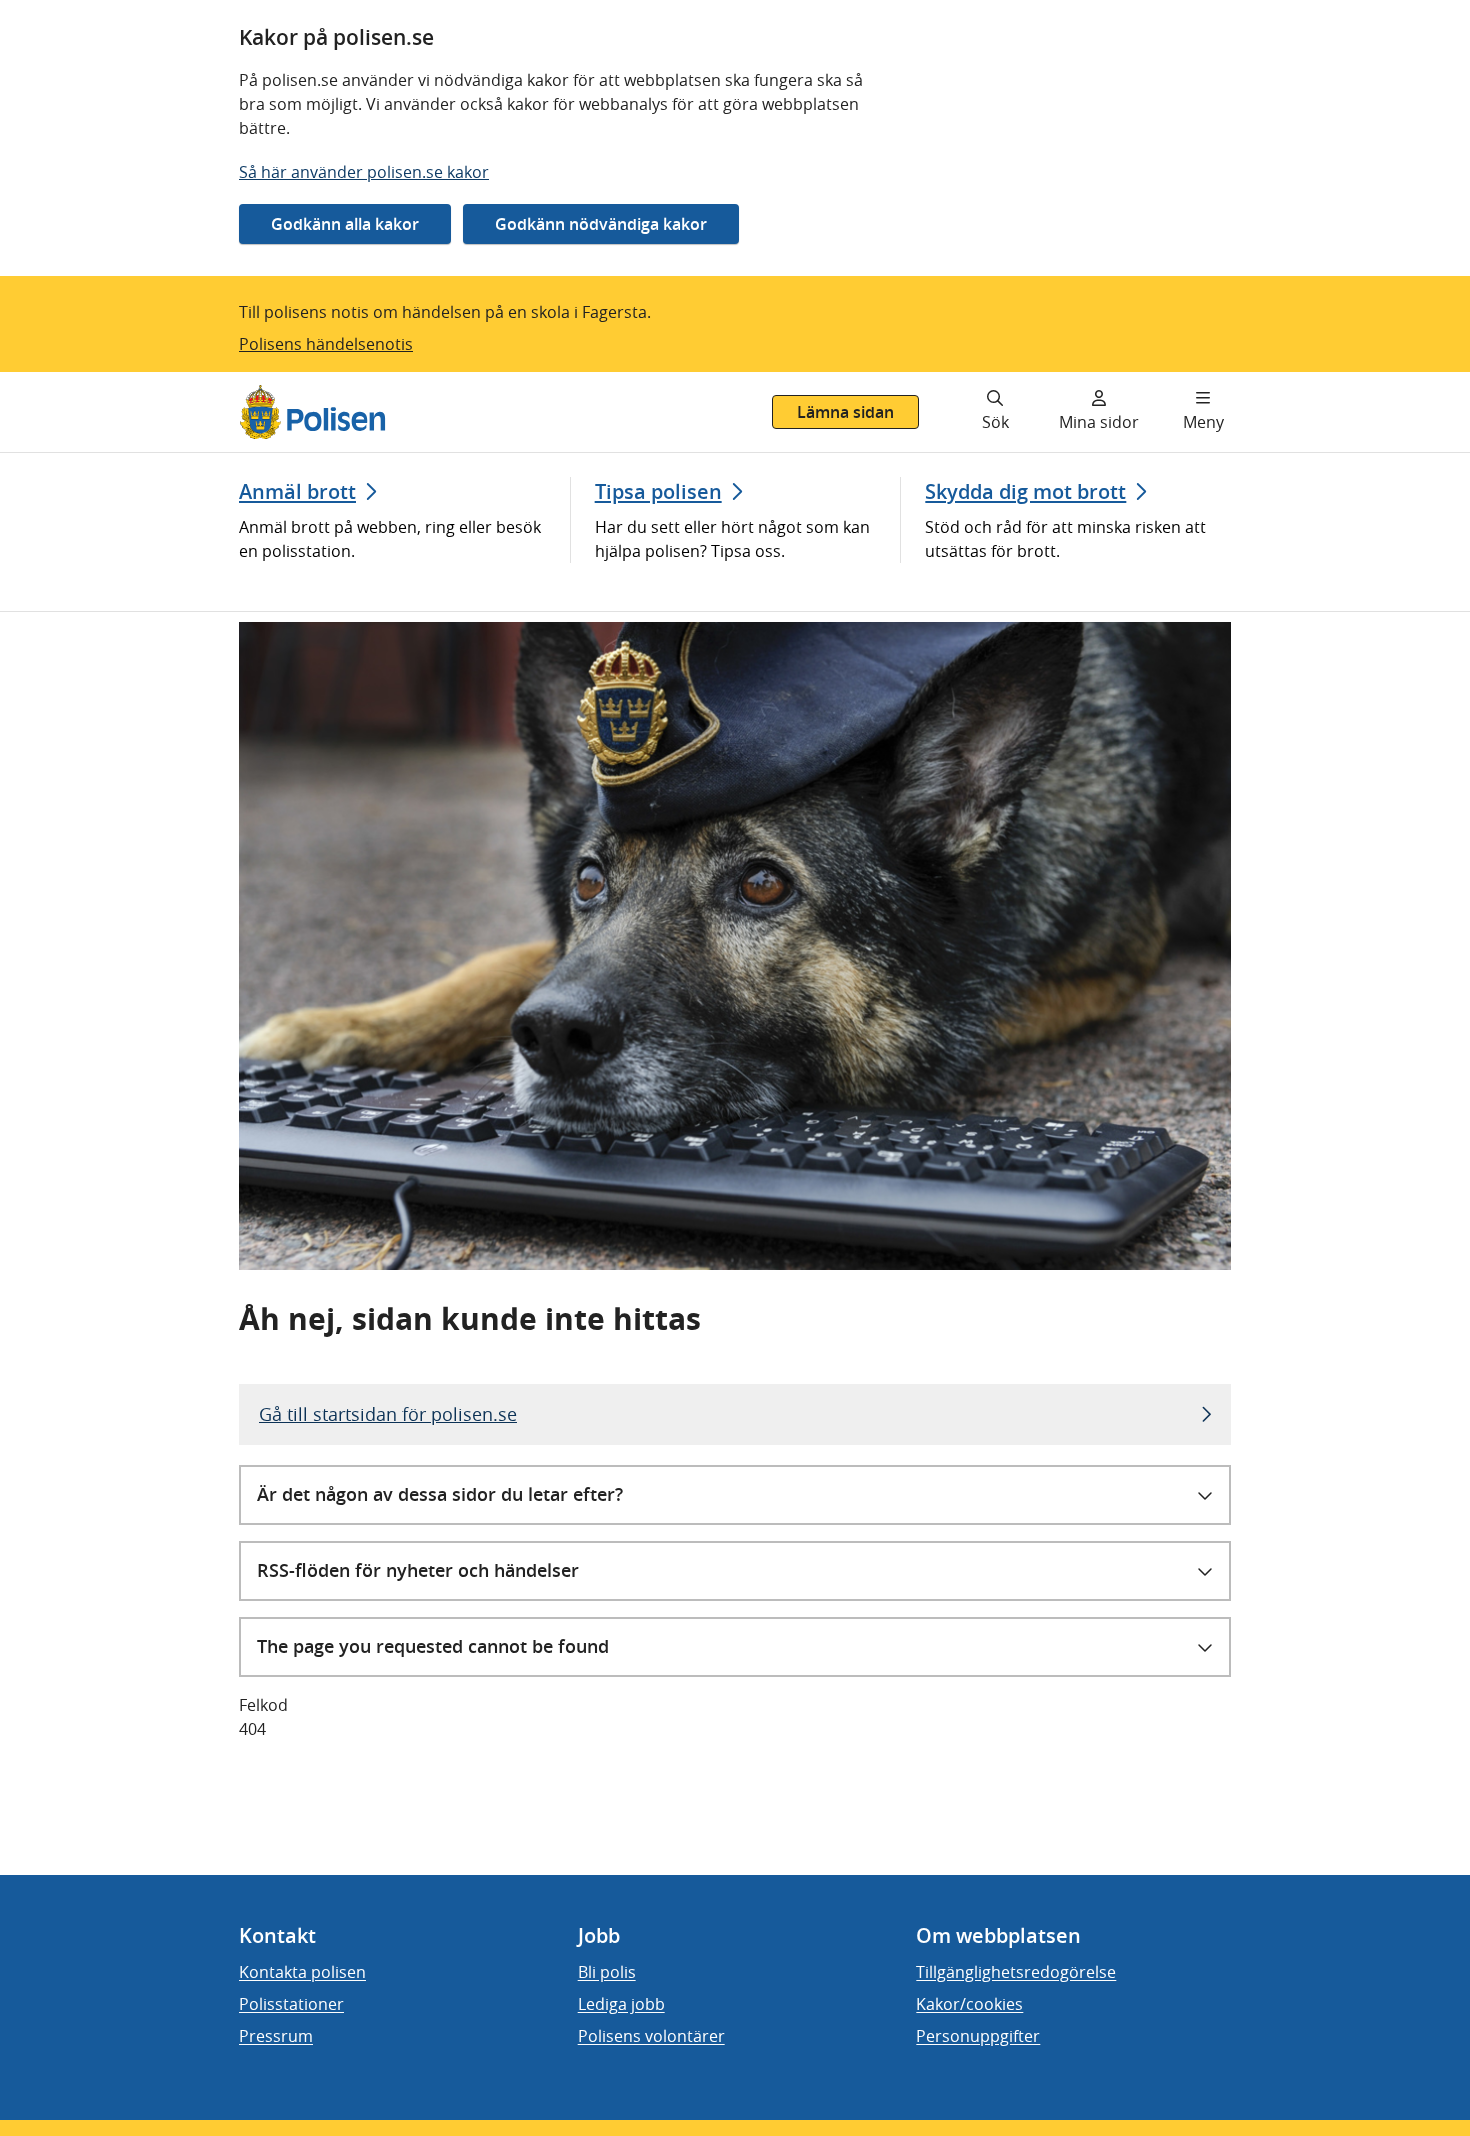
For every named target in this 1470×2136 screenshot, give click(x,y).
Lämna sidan (845, 412)
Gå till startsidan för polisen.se (388, 1414)
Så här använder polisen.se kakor (364, 172)
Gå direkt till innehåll (93, 384)
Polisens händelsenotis (326, 344)
